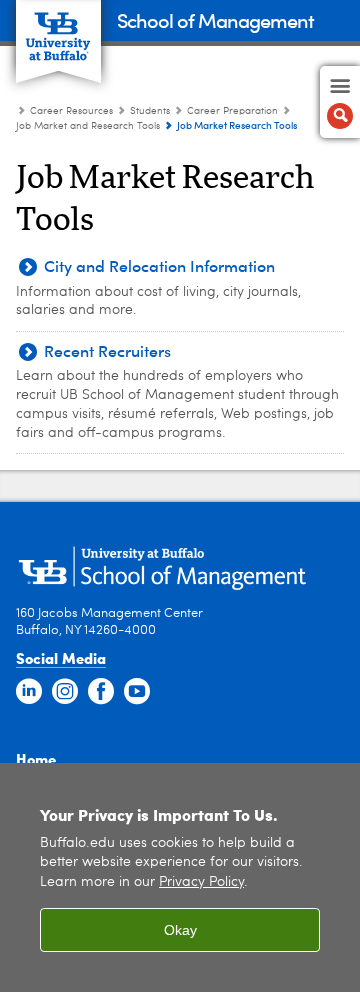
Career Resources (71, 111)
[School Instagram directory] (65, 692)
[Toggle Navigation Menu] (340, 102)
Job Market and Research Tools (88, 126)
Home (36, 759)
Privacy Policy (201, 882)
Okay (180, 930)
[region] (180, 877)
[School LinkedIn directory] (29, 692)
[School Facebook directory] (101, 692)
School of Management (215, 19)
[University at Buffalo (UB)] (58, 30)
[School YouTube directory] (137, 692)
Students (151, 111)
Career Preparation (232, 111)
